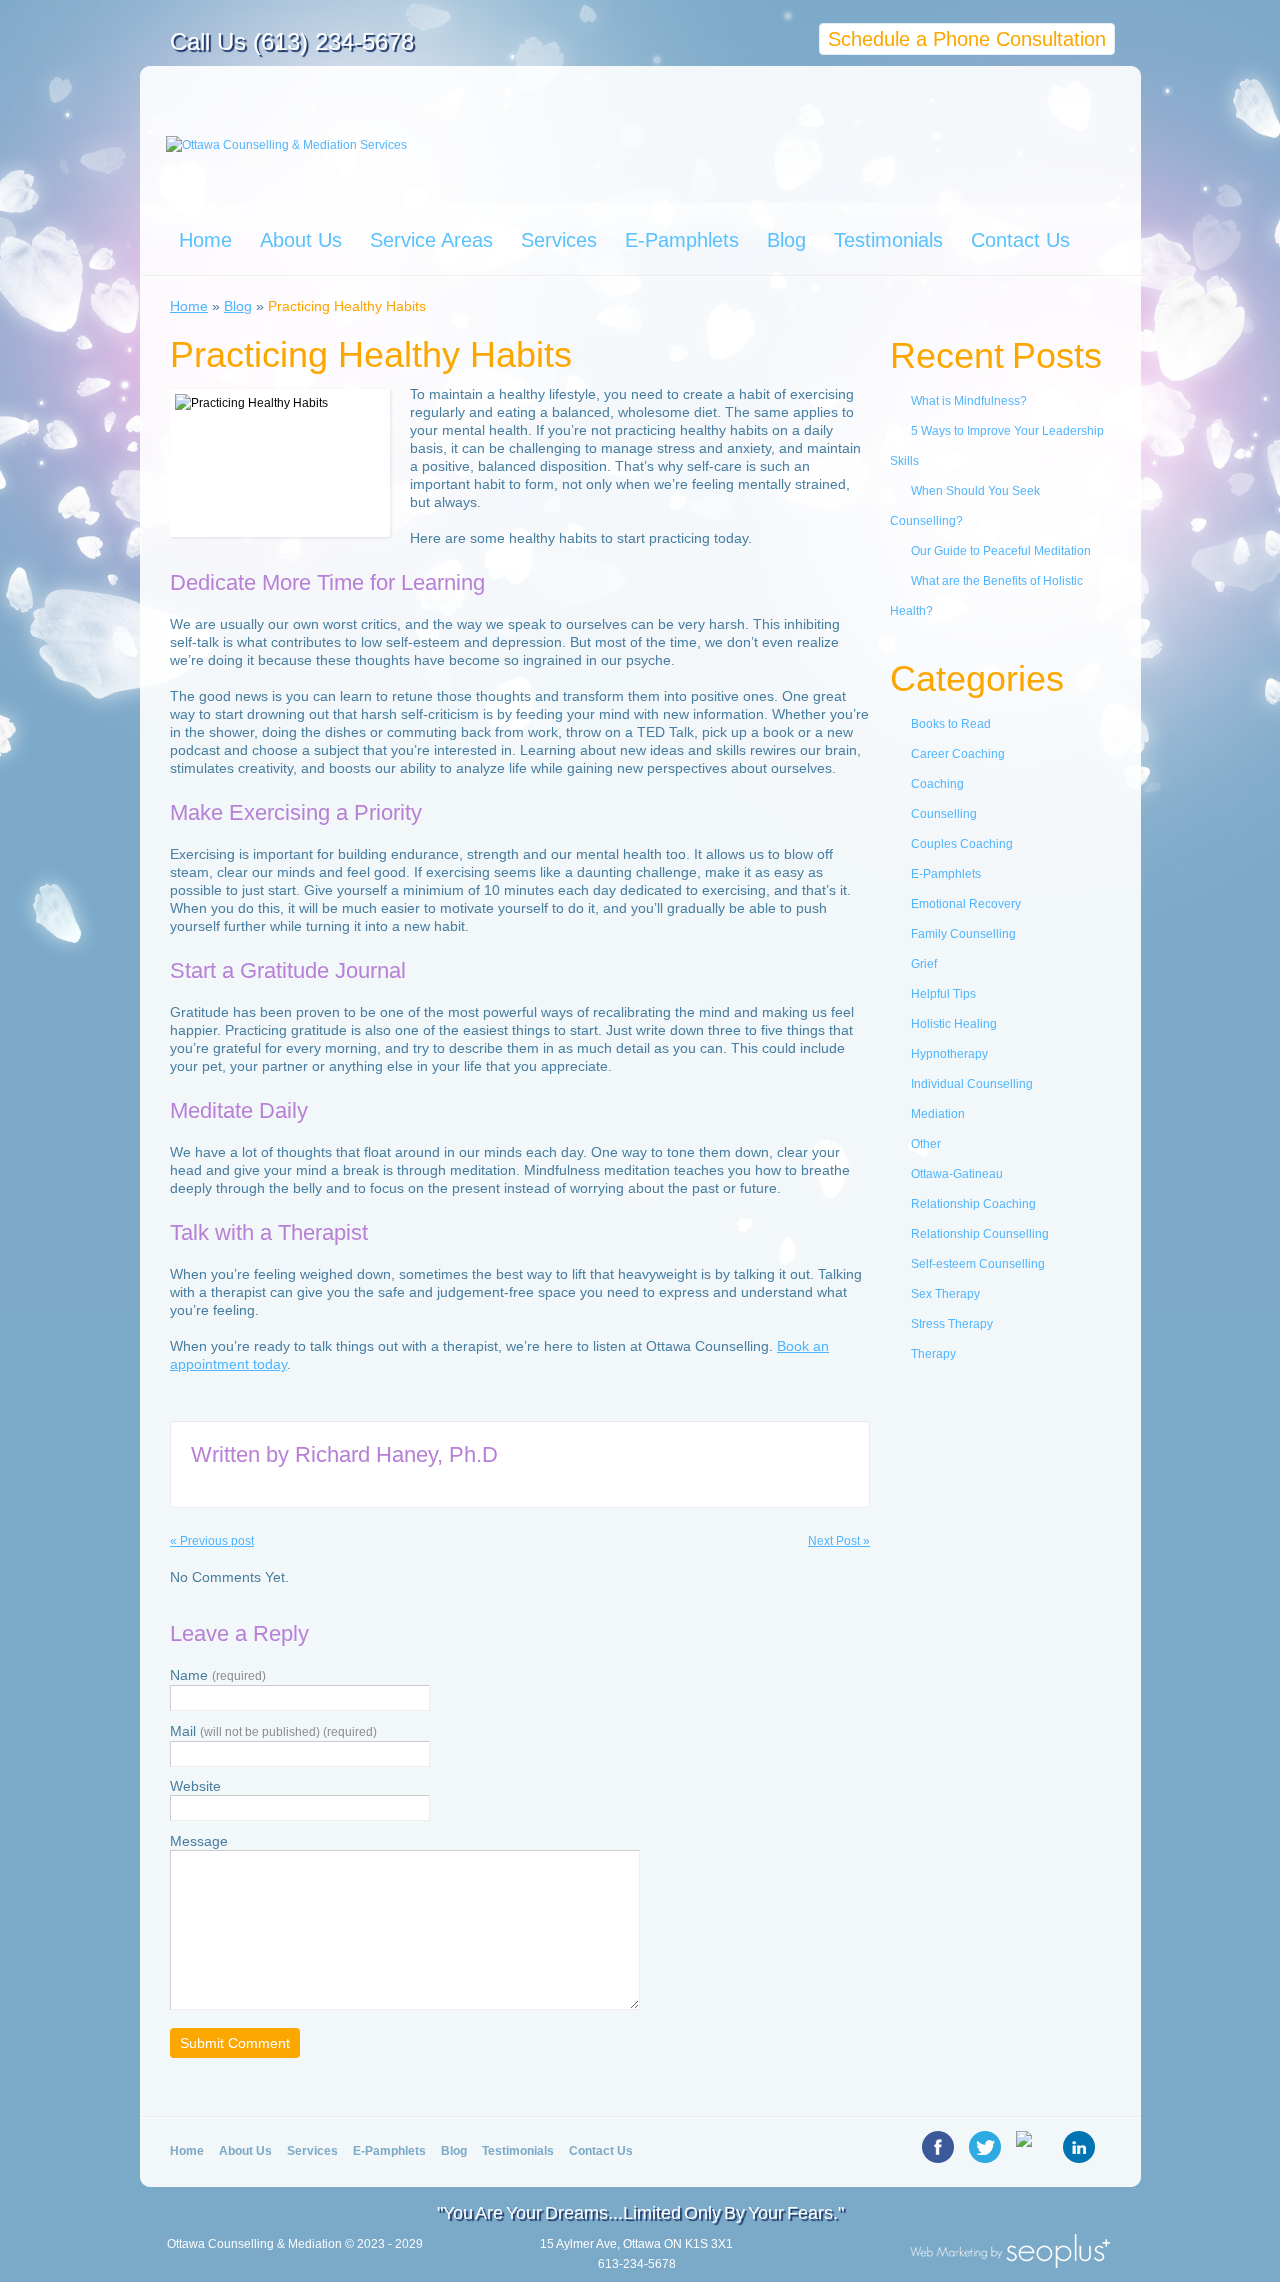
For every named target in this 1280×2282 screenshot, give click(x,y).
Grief (924, 964)
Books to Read (951, 724)
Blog (786, 240)
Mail (273, 1731)
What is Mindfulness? (969, 401)
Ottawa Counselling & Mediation (254, 2244)
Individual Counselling (972, 1084)
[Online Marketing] (1010, 2262)
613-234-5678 (637, 2264)
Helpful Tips (943, 994)
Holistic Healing (954, 1024)
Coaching (937, 784)
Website (195, 1786)
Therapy (933, 1354)
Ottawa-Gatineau (957, 1174)
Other (926, 1144)
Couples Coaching (962, 844)
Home (205, 240)
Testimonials (888, 240)
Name (218, 1675)
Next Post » (839, 1541)
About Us (301, 240)
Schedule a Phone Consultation (967, 39)
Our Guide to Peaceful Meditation (1001, 551)
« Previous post (212, 1541)
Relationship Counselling (980, 1234)
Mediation (938, 1114)
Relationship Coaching (973, 1204)
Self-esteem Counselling (978, 1264)
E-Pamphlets (682, 240)
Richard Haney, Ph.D (396, 1454)
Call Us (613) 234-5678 (292, 41)
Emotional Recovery (966, 904)
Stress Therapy (952, 1324)
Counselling (944, 814)
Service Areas (431, 240)
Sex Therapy (945, 1294)
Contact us (601, 2151)
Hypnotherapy (949, 1054)
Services (559, 240)
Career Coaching (958, 754)
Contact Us (1020, 240)
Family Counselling (963, 934)
